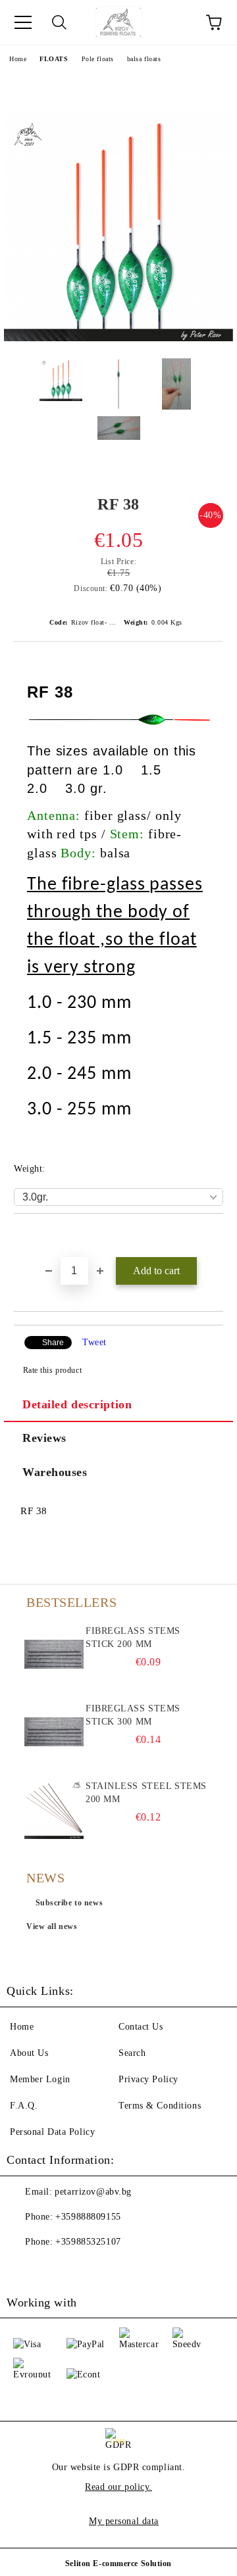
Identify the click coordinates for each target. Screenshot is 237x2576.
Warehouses (55, 1472)
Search (132, 2053)
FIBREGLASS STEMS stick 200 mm (133, 1637)
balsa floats (144, 59)
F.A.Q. (24, 2106)
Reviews (44, 1438)
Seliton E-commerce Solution (118, 2564)
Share (53, 1343)
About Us (29, 2053)
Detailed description (77, 1404)
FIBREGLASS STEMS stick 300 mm (133, 1715)
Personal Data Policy (52, 2132)
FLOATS (54, 59)
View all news (52, 1926)
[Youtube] (53, 2268)
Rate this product (52, 1370)
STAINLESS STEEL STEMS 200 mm (146, 1793)
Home (18, 59)
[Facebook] (24, 2268)
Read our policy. (118, 2487)
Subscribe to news (69, 1903)
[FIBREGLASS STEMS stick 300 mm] (54, 1732)
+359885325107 (88, 2242)
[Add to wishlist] (214, 1236)
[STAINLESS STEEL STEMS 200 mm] (54, 1809)
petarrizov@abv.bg (93, 2192)
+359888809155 (88, 2217)
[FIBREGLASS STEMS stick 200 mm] (54, 1654)
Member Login (40, 2079)
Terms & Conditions (160, 2106)
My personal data (124, 2521)
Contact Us (141, 2027)
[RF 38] (118, 338)
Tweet (94, 1342)
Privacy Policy (148, 2079)
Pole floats (98, 59)
